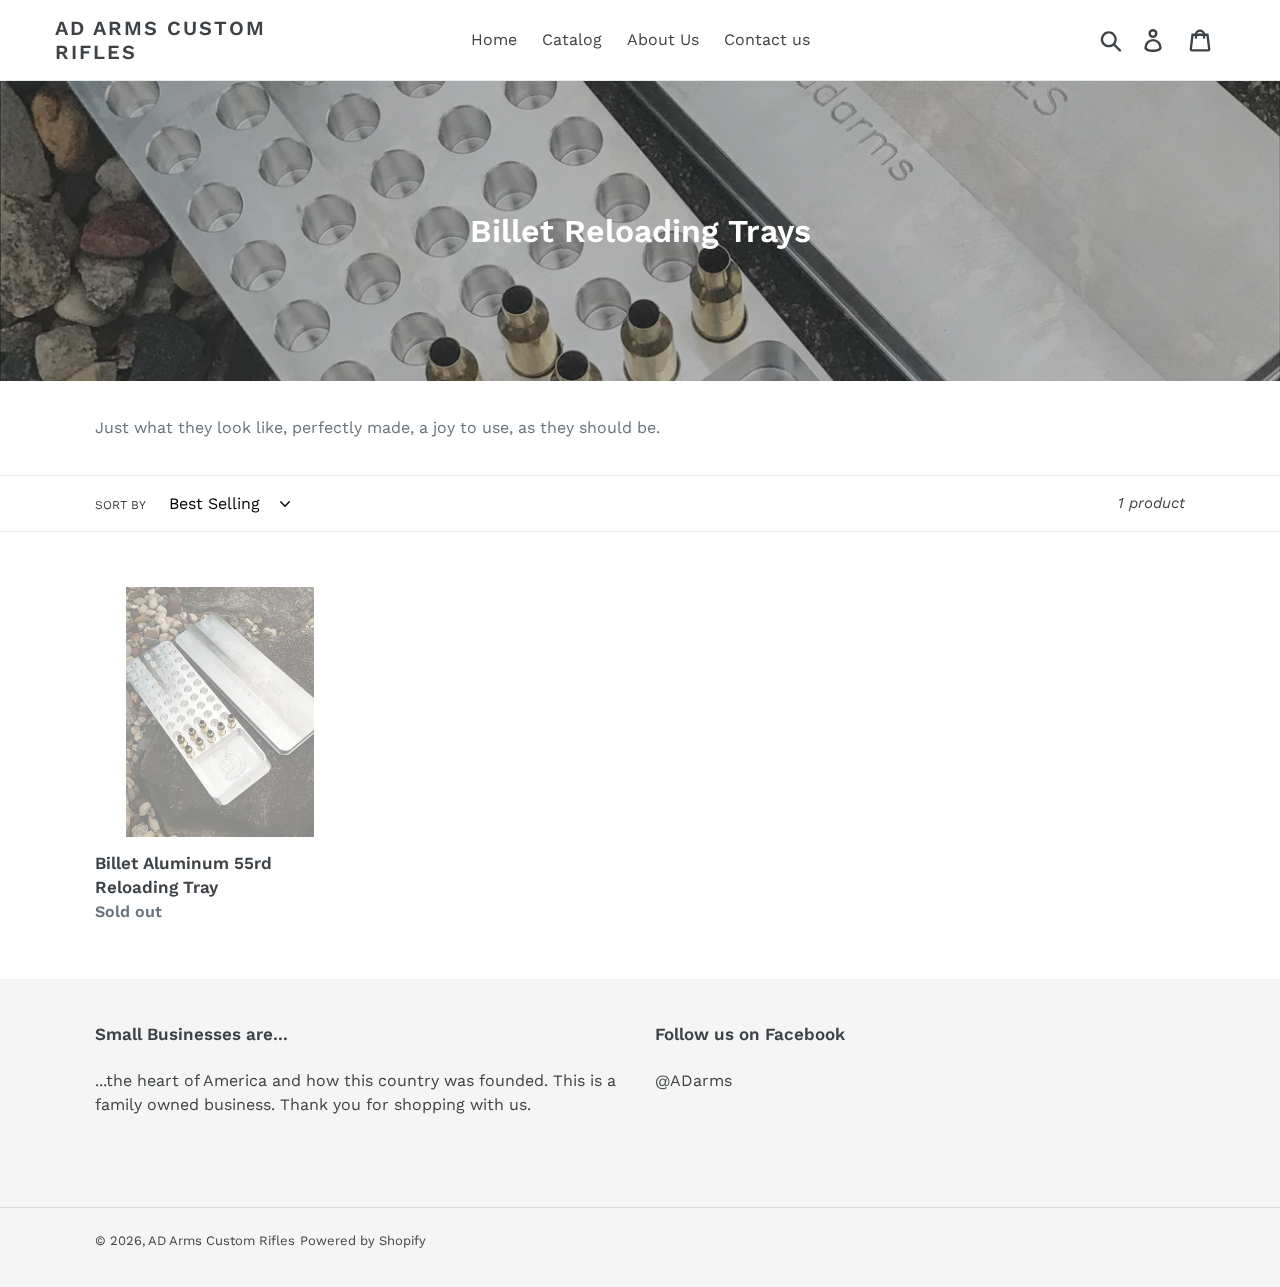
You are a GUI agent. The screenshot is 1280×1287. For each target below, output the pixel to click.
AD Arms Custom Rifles (160, 40)
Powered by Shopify (363, 1240)
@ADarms (693, 1080)
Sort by (120, 505)
